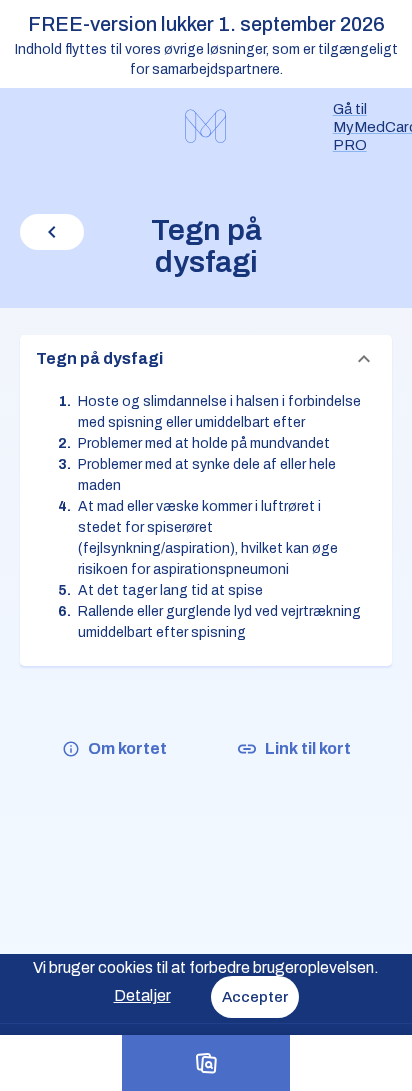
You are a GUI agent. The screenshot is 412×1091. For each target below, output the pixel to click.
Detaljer (142, 995)
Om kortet (127, 748)
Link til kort (308, 748)
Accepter (255, 997)
